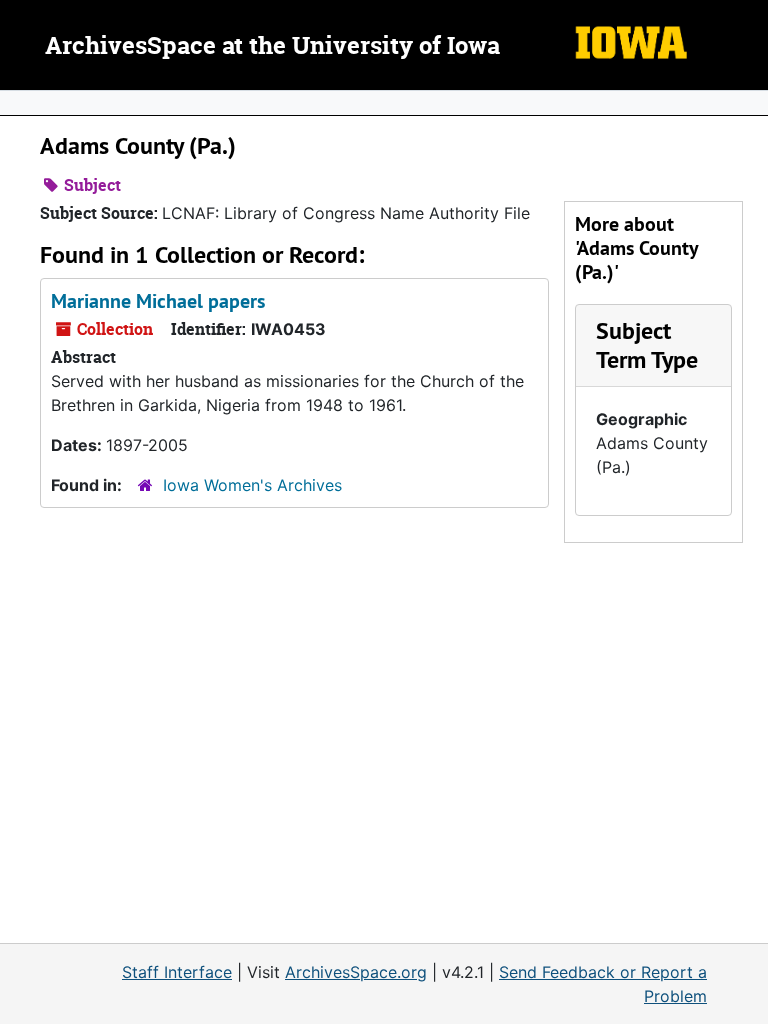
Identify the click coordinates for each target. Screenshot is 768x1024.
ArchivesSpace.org (356, 972)
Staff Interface (177, 972)
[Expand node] (748, 103)
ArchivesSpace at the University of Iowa (272, 47)
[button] (647, 345)
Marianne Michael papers (158, 301)
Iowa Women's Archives (252, 485)
